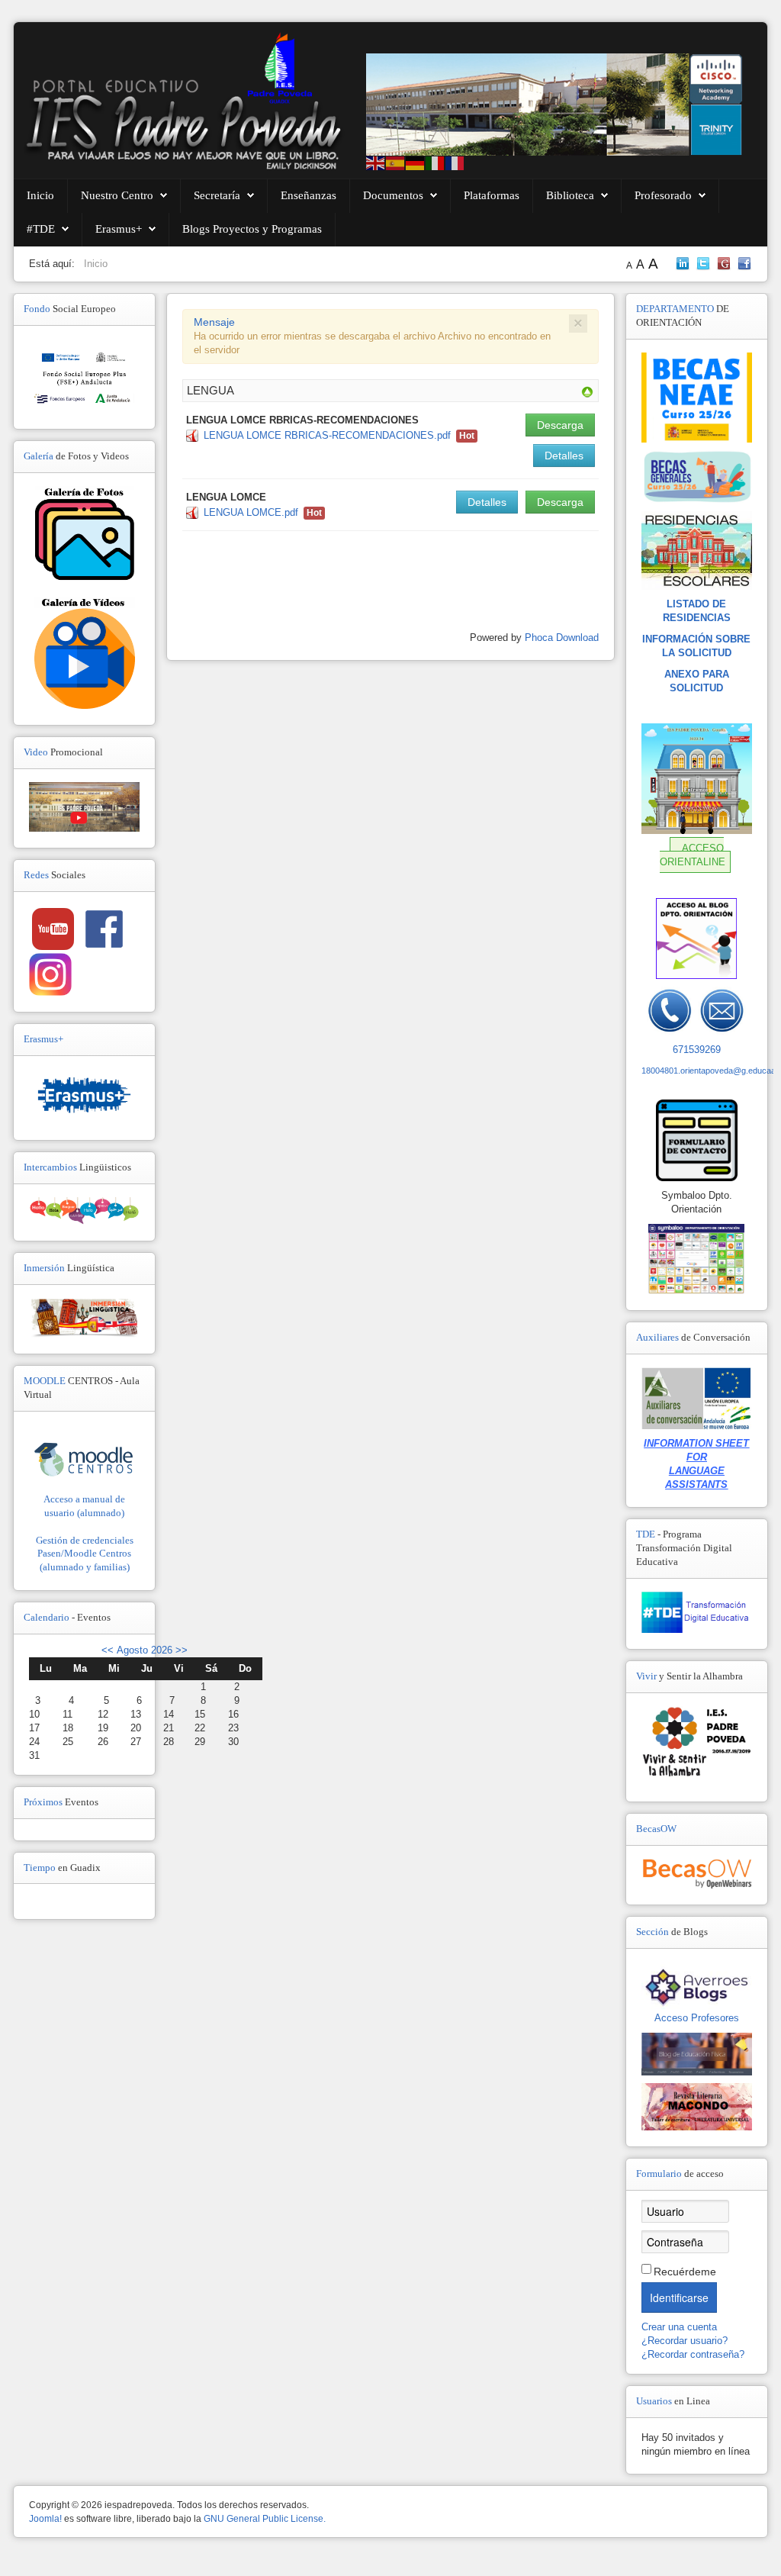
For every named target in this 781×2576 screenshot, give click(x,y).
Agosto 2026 (145, 1650)
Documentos (393, 195)
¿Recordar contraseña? (693, 2354)
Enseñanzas (309, 195)
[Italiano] (435, 162)
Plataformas (492, 195)
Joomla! (45, 2519)
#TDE (41, 229)
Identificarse (679, 2297)
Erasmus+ (119, 229)
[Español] (396, 162)
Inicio (40, 195)
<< (108, 1650)
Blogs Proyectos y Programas (252, 229)
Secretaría (217, 195)
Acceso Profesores (697, 2018)
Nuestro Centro (117, 195)
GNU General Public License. (265, 2519)
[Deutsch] (416, 162)
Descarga (560, 425)
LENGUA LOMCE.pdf (251, 512)
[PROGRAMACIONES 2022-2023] (587, 391)
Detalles (564, 456)
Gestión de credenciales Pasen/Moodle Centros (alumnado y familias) (85, 1554)
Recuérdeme (685, 2272)
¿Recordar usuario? (685, 2341)
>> (180, 1650)
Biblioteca (570, 195)
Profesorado (663, 195)
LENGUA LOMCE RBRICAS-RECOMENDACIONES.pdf (327, 435)
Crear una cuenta (681, 2327)
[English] (376, 162)
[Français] (455, 162)
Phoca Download (562, 638)
